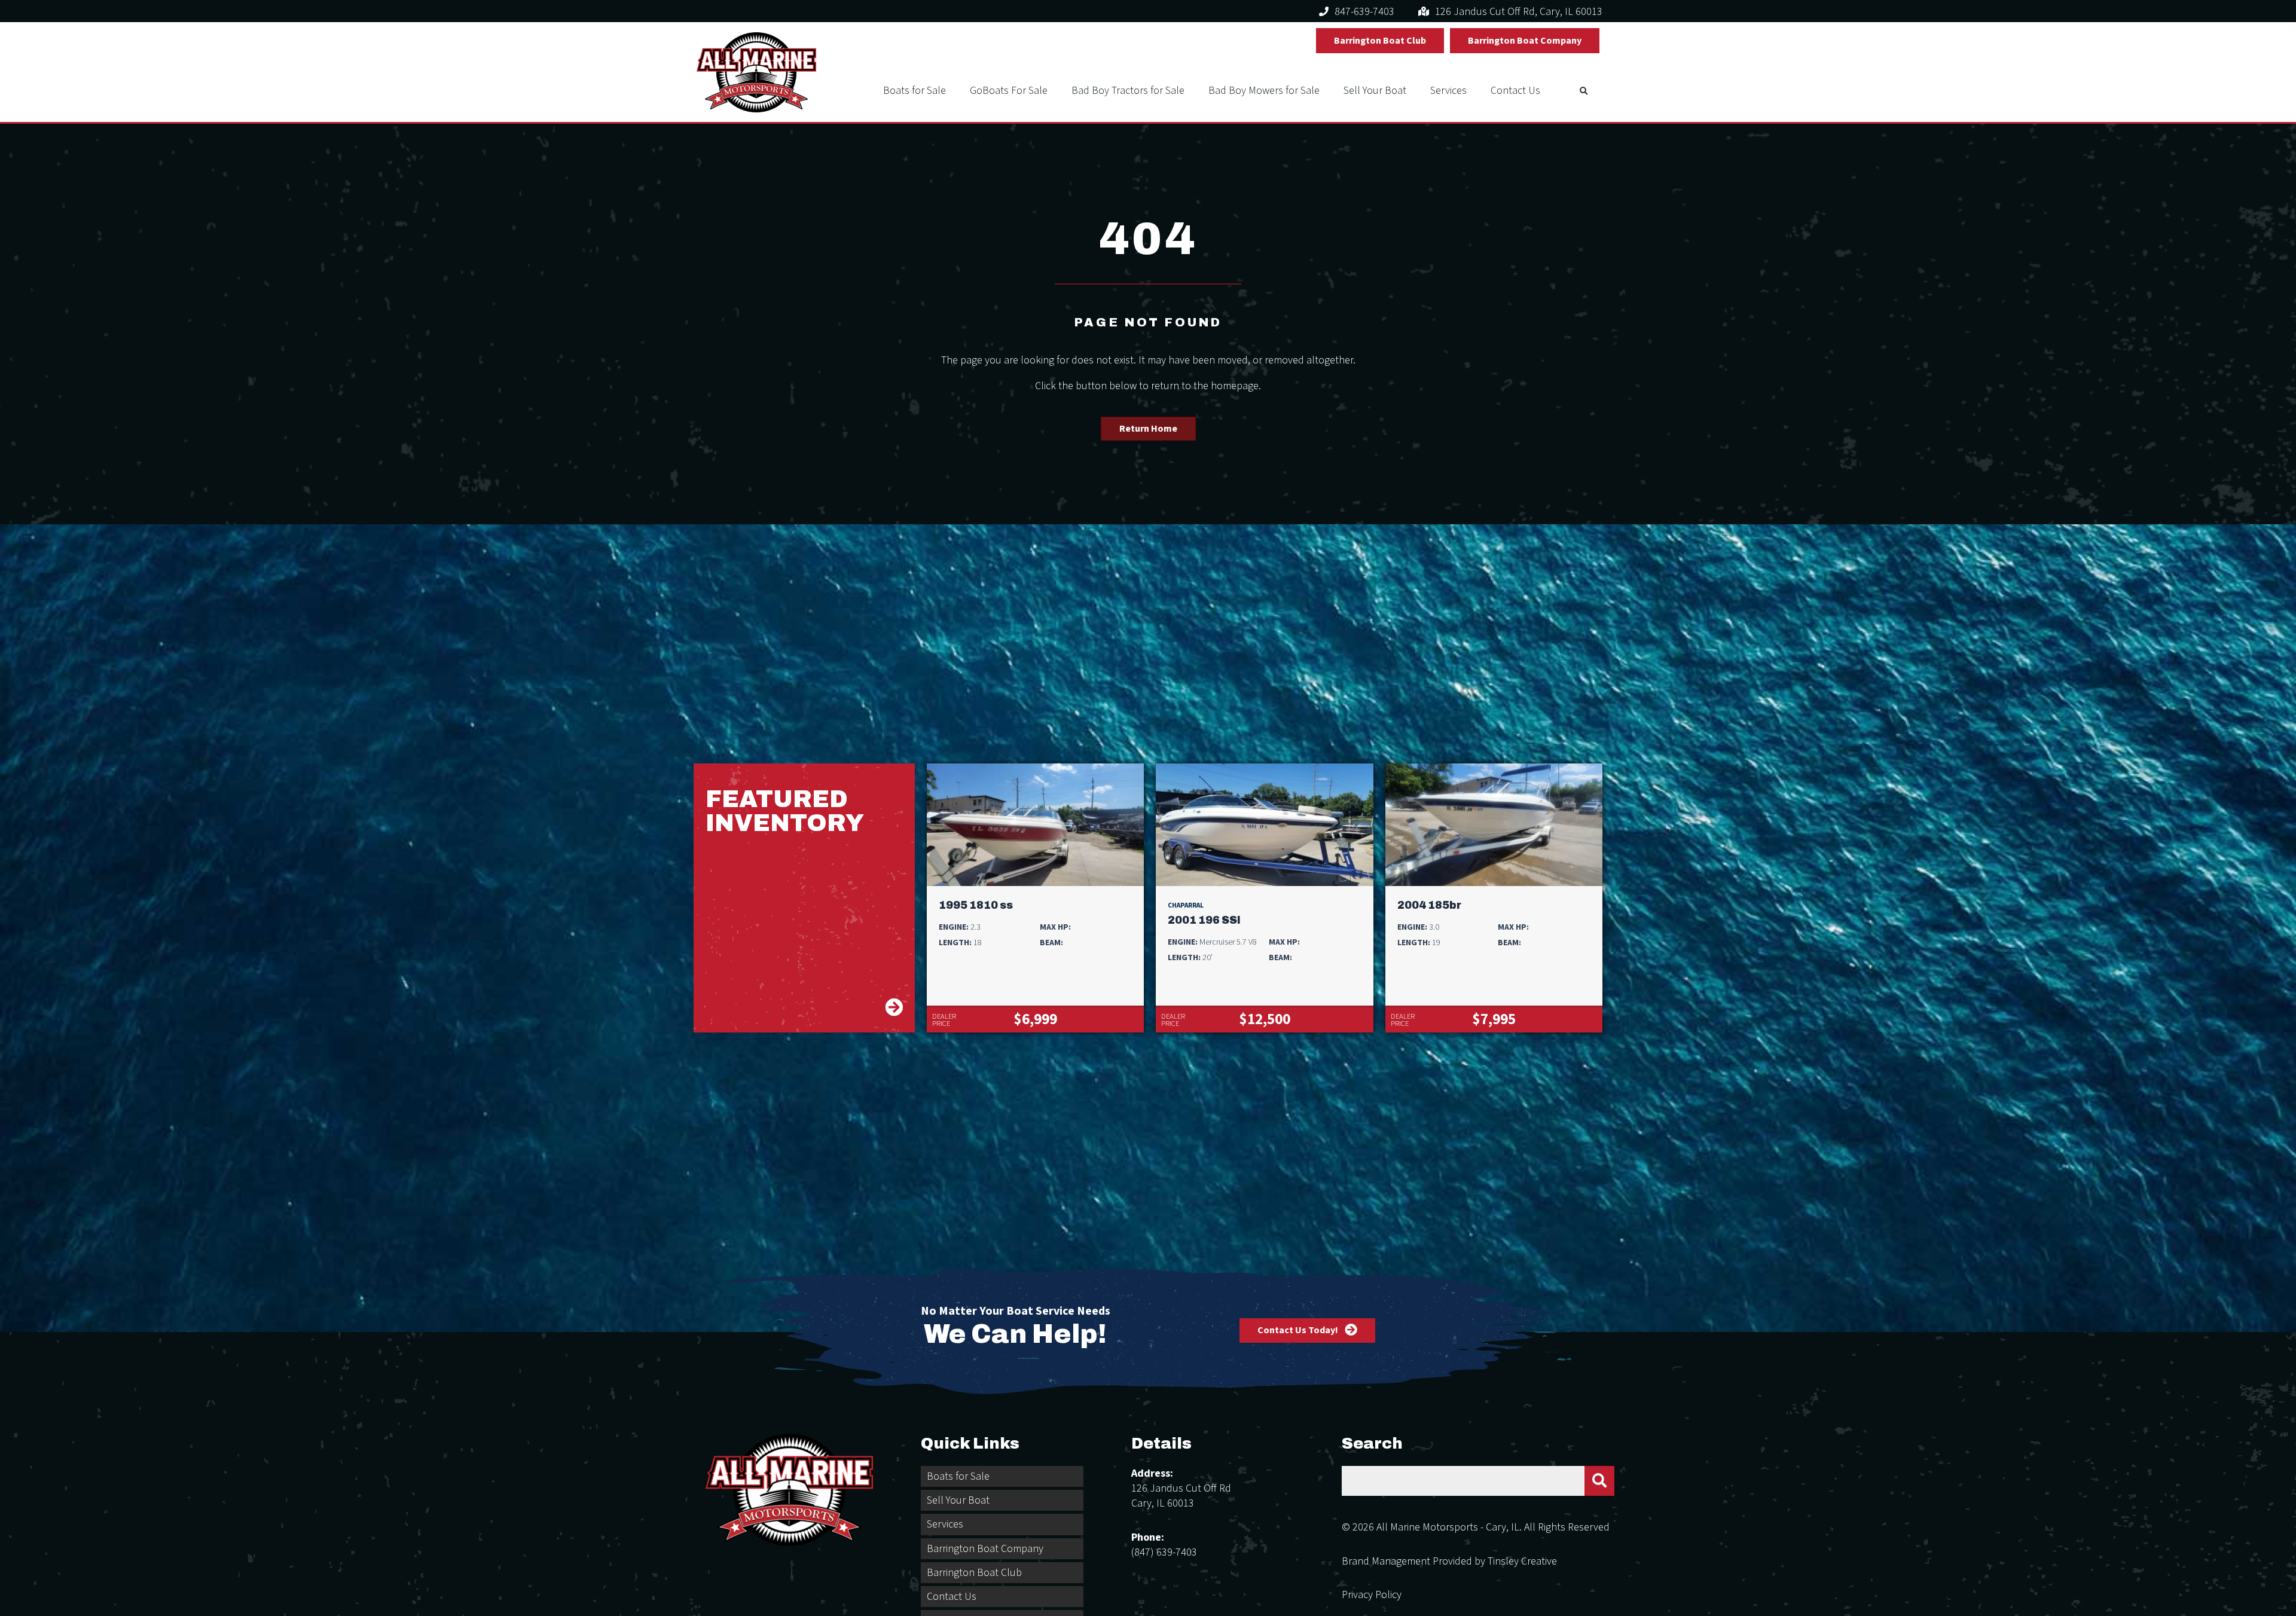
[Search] (1599, 1481)
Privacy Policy (1372, 1595)
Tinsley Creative (1522, 1561)
